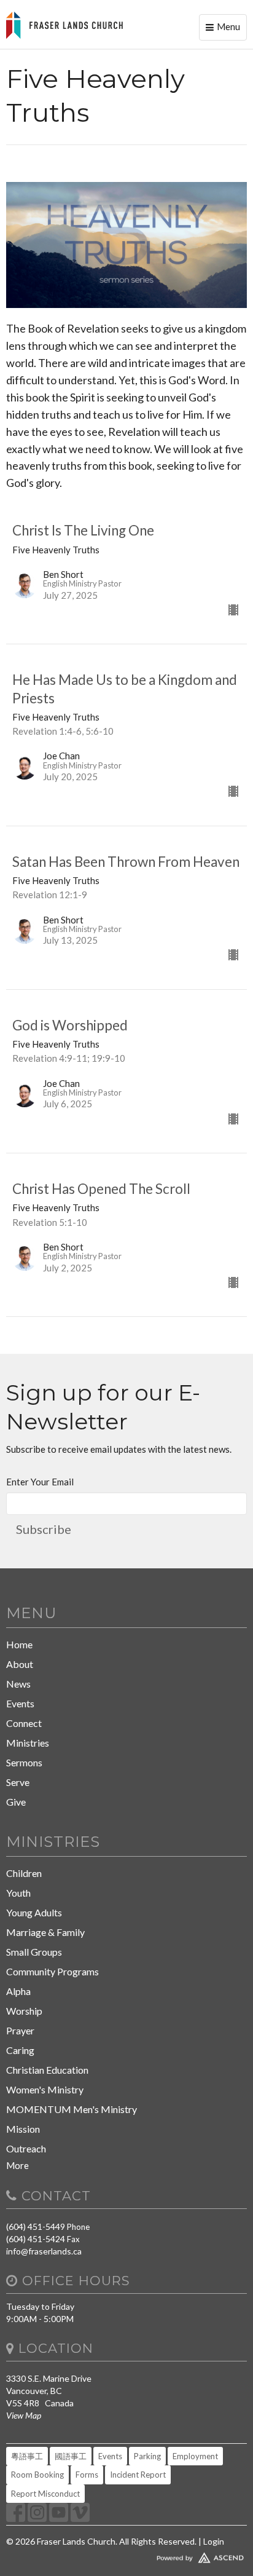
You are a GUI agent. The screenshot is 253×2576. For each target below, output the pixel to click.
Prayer (20, 2030)
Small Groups (34, 1952)
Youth (18, 1893)
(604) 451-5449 (36, 2226)
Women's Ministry (45, 2089)
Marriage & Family (45, 1932)
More (18, 2165)
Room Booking (37, 2475)
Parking (147, 2456)
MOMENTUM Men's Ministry (72, 2109)
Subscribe (44, 1529)
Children (24, 1873)
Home (19, 1644)
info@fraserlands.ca (44, 2251)
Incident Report (138, 2475)
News (18, 1684)
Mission (23, 2129)
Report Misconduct (45, 2494)
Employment (195, 2456)
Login (214, 2541)
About (20, 1664)
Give (16, 1802)
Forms (87, 2475)
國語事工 (71, 2456)
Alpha (18, 1991)
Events (20, 1703)
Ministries (28, 1743)
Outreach (26, 2148)
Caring (20, 2050)
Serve (18, 1782)
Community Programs (53, 1971)
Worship (24, 2011)
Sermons (24, 1762)
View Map (24, 2415)
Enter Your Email (40, 1482)
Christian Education (47, 2070)
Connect (24, 1723)
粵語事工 (27, 2456)
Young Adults (34, 1912)
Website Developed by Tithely (126, 2555)
